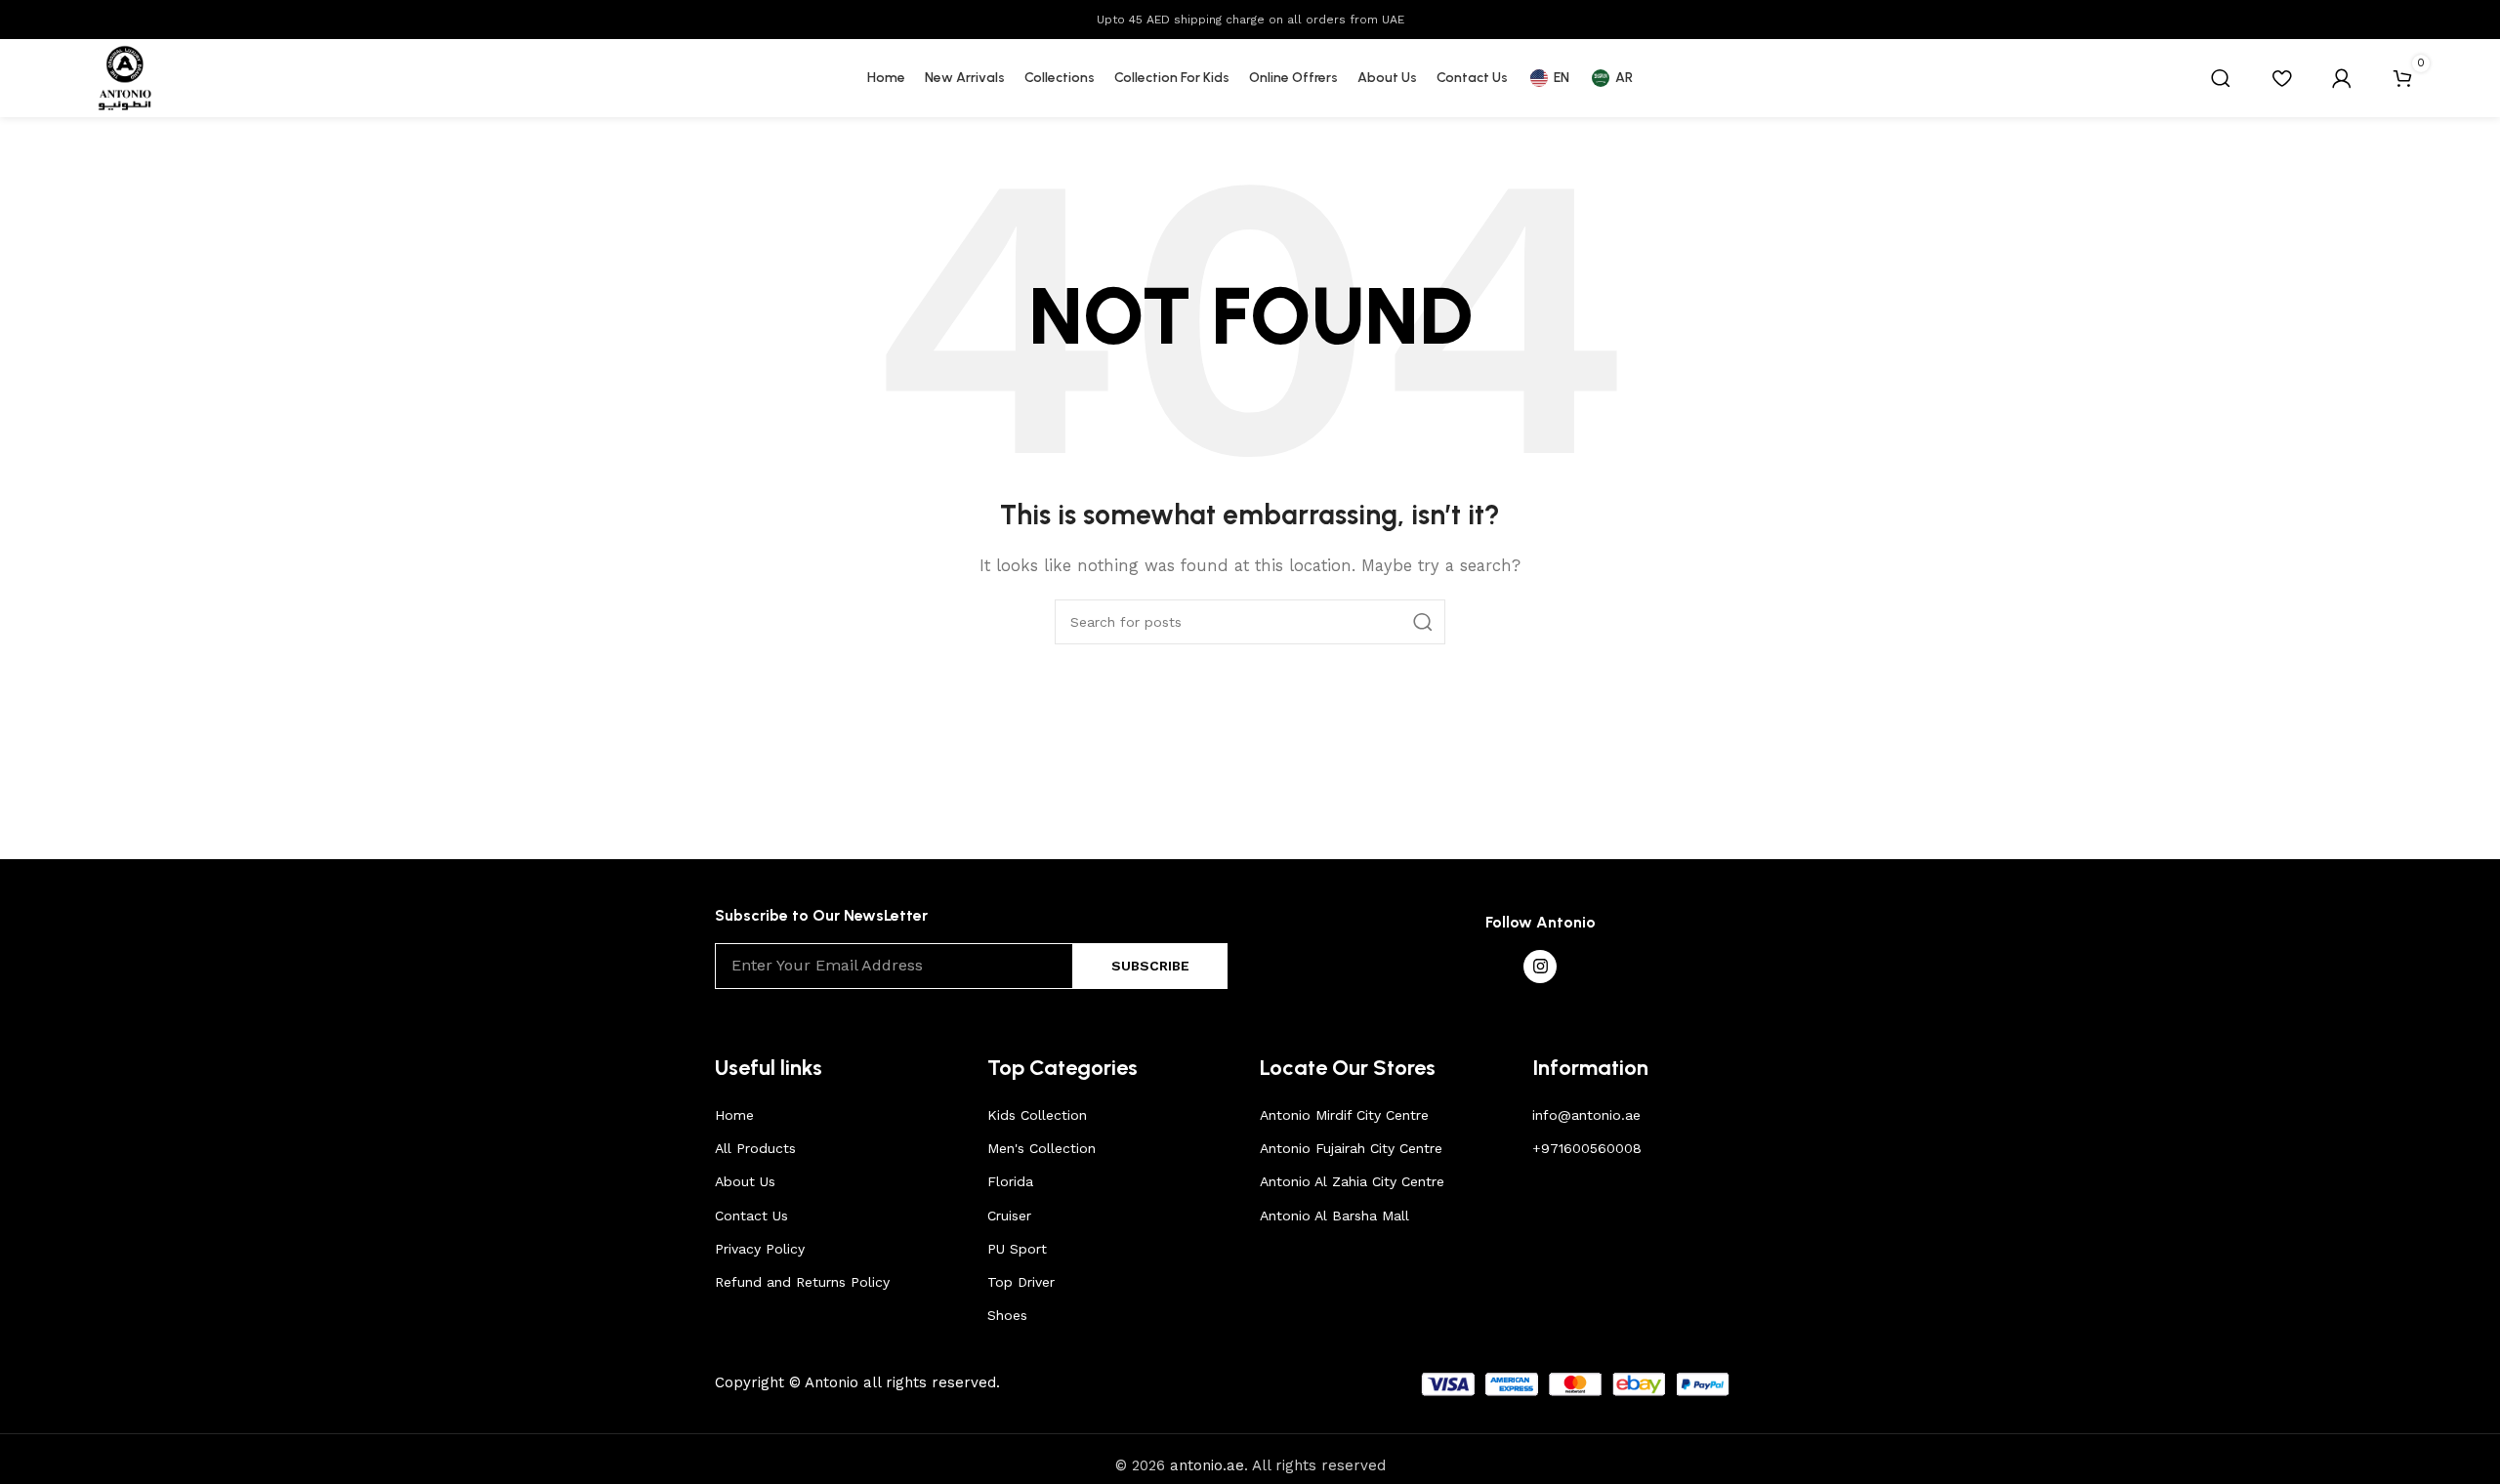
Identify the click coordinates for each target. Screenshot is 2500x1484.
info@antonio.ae (1586, 1115)
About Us (745, 1181)
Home (734, 1115)
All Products (755, 1148)
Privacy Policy (760, 1249)
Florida (1010, 1181)
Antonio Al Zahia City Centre (1352, 1181)
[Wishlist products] (2281, 78)
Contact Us (751, 1216)
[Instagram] (1540, 967)
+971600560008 (1587, 1148)
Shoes (1007, 1315)
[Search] (2221, 78)
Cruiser (1009, 1216)
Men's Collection (1042, 1148)
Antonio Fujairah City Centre (1351, 1148)
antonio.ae (1207, 1465)
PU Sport (1017, 1249)
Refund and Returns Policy (802, 1282)
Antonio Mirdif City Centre (1344, 1115)
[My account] (2342, 78)
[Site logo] (125, 77)
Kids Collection (1037, 1115)
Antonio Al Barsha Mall (1334, 1216)
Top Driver (1021, 1282)
